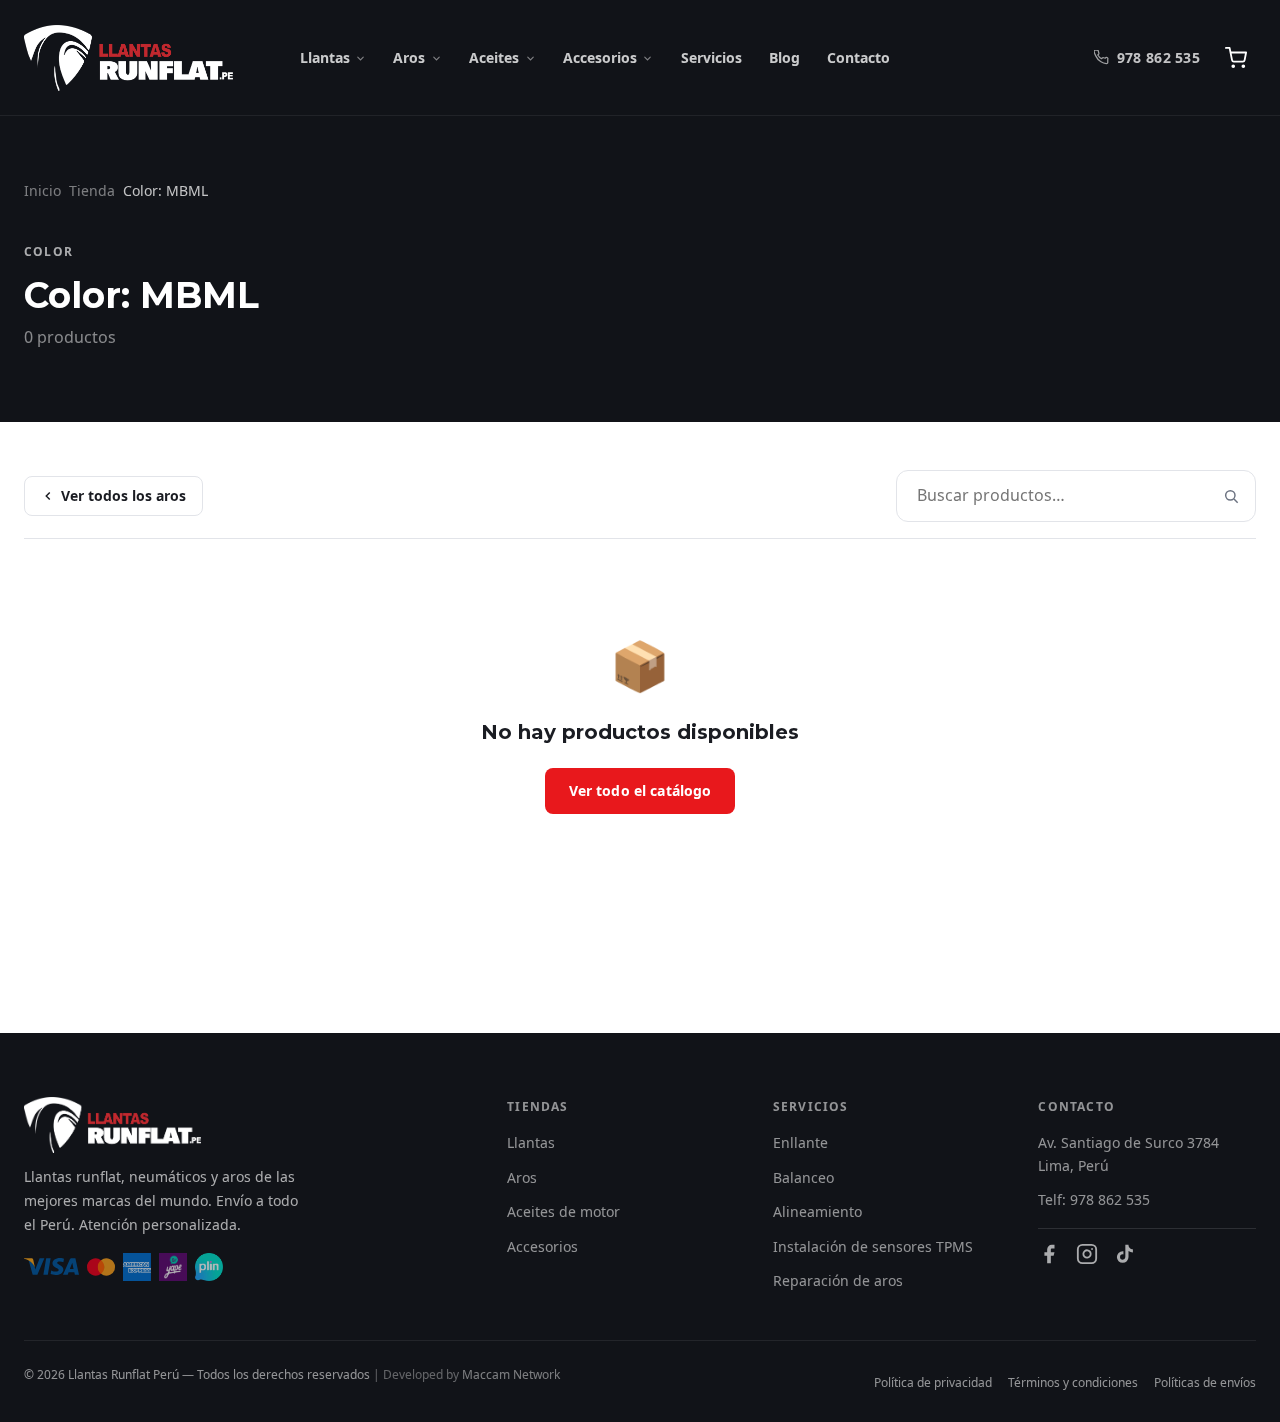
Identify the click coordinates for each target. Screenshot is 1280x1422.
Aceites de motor (563, 1211)
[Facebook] (1049, 1254)
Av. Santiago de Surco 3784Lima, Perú (1128, 1153)
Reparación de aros (838, 1280)
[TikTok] (1125, 1254)
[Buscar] (1231, 496)
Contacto (858, 57)
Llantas (325, 57)
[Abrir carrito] (1236, 58)
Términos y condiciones (1073, 1382)
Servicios (711, 57)
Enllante (800, 1142)
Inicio (42, 190)
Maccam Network (511, 1374)
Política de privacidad (933, 1382)
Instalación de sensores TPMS (873, 1246)
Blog (784, 57)
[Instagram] (1087, 1254)
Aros (409, 57)
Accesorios (600, 57)
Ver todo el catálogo (640, 790)
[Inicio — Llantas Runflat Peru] (128, 58)
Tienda (92, 190)
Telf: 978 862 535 (1094, 1199)
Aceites (494, 57)
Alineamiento (817, 1211)
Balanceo (803, 1177)
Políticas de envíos (1205, 1382)
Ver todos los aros (123, 495)
